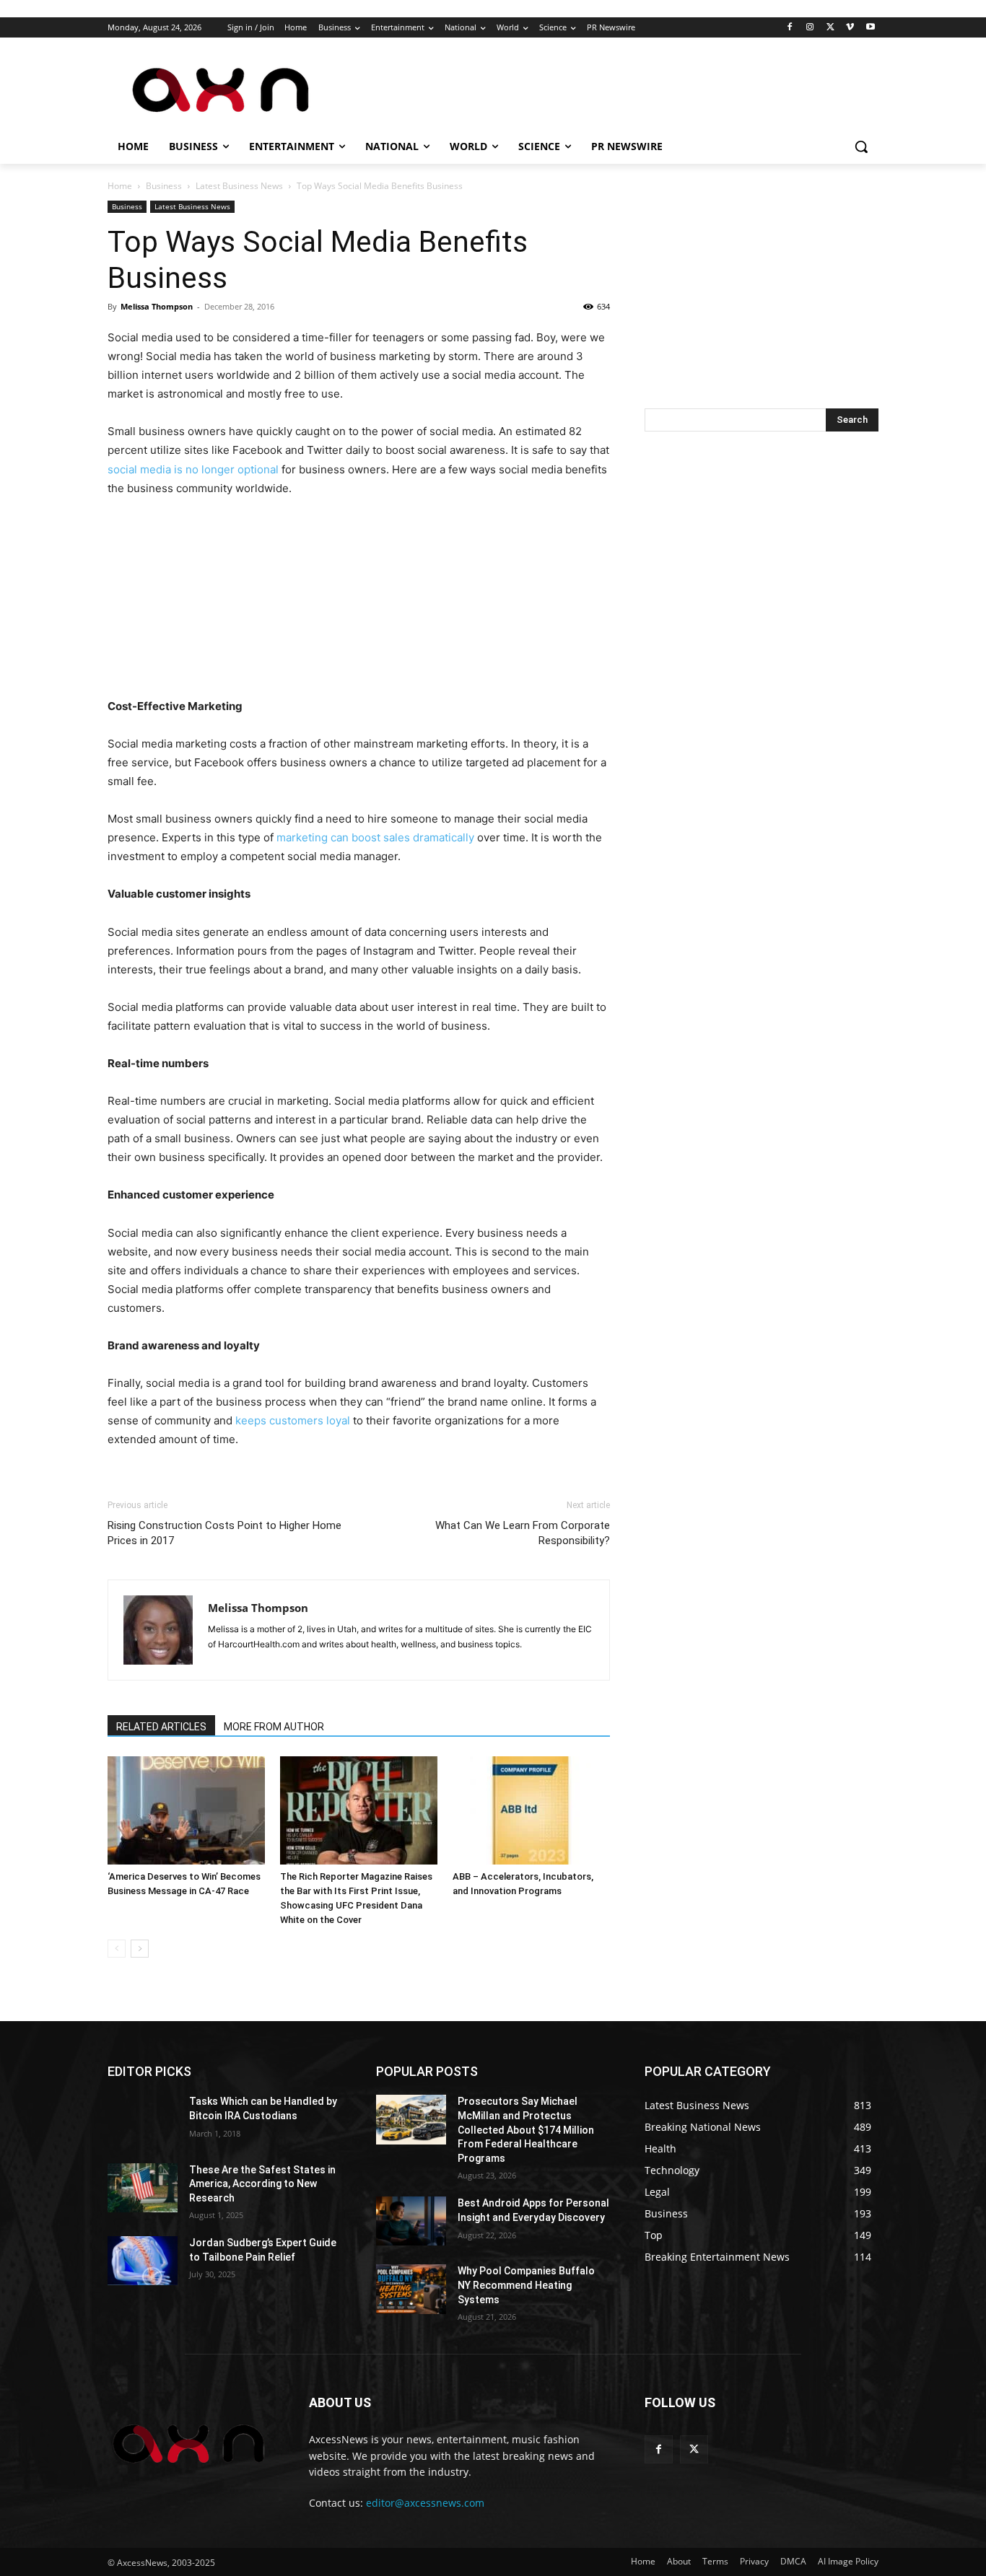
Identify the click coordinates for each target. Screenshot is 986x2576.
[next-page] (140, 1949)
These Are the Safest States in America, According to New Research (262, 2184)
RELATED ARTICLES (161, 1727)
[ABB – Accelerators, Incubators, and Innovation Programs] (531, 1810)
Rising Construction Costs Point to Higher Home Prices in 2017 (224, 1533)
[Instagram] (810, 28)
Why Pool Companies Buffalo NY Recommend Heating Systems (526, 2285)
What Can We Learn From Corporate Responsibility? (523, 1533)
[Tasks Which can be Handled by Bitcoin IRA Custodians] (143, 2119)
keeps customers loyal (291, 1420)
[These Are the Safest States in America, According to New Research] (143, 2188)
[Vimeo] (850, 28)
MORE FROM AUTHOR (274, 1727)
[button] (861, 146)
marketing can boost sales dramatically (374, 837)
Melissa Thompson (157, 306)
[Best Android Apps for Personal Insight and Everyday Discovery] (411, 2221)
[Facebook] (790, 28)
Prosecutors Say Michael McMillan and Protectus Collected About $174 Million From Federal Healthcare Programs (526, 2129)
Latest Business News (239, 186)
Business (164, 186)
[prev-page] (117, 1949)
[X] (830, 28)
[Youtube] (870, 28)
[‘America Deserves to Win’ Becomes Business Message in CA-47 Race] (186, 1810)
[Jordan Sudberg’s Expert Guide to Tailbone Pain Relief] (143, 2261)
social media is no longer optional (193, 469)
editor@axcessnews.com (425, 2503)
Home (120, 186)
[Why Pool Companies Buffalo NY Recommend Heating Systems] (411, 2289)
